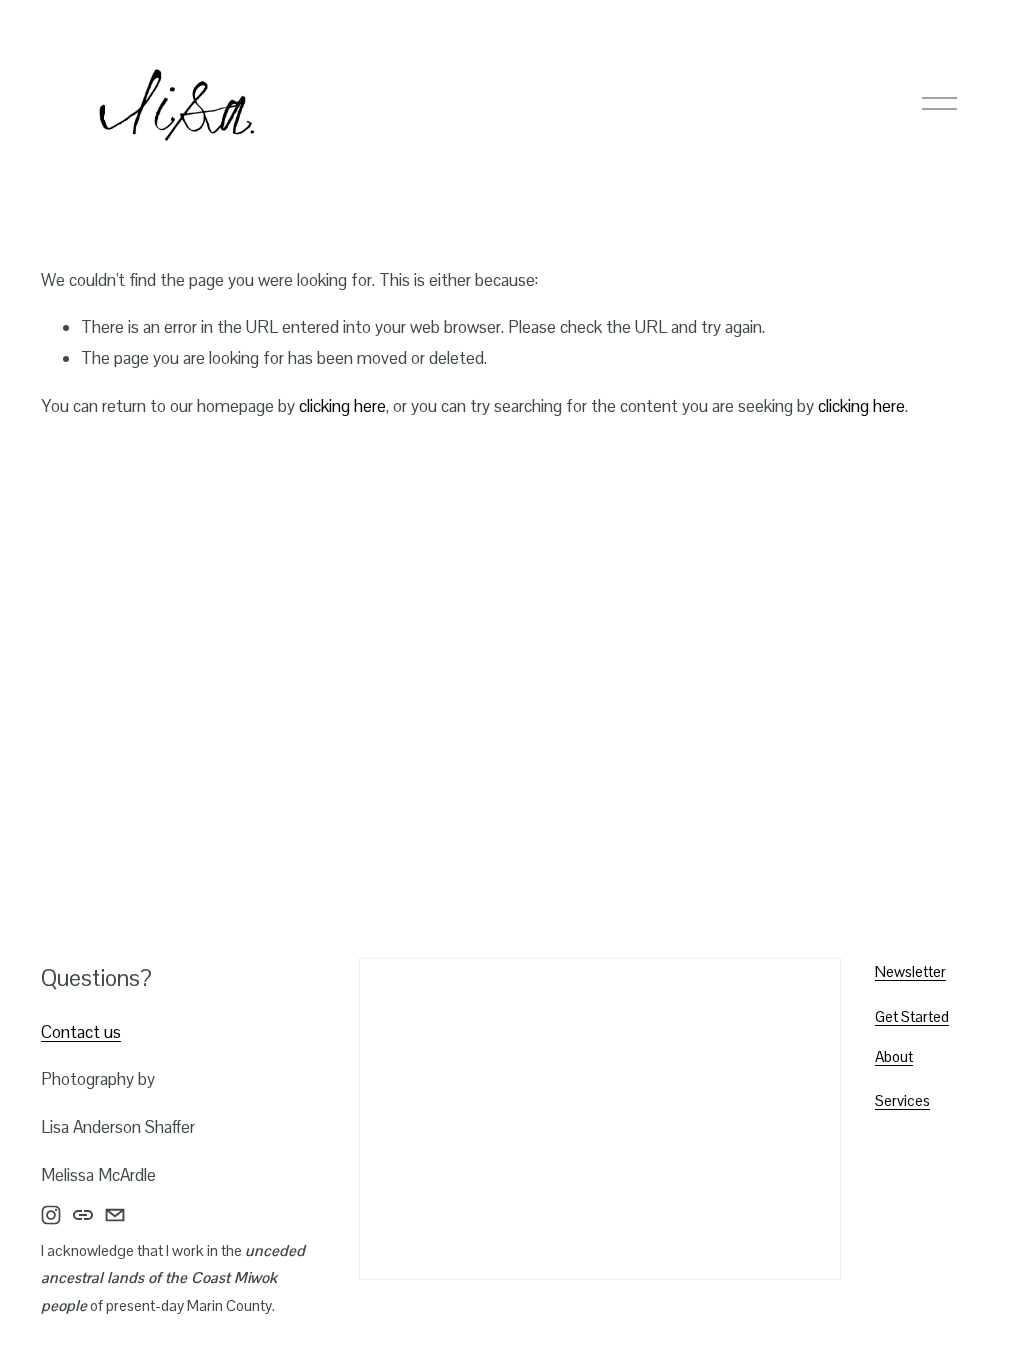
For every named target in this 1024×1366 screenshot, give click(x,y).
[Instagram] (51, 1215)
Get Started (912, 1016)
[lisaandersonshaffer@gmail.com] (115, 1215)
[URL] (83, 1215)
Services (902, 1100)
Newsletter (910, 971)
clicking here (342, 406)
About (894, 1056)
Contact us (81, 1032)
